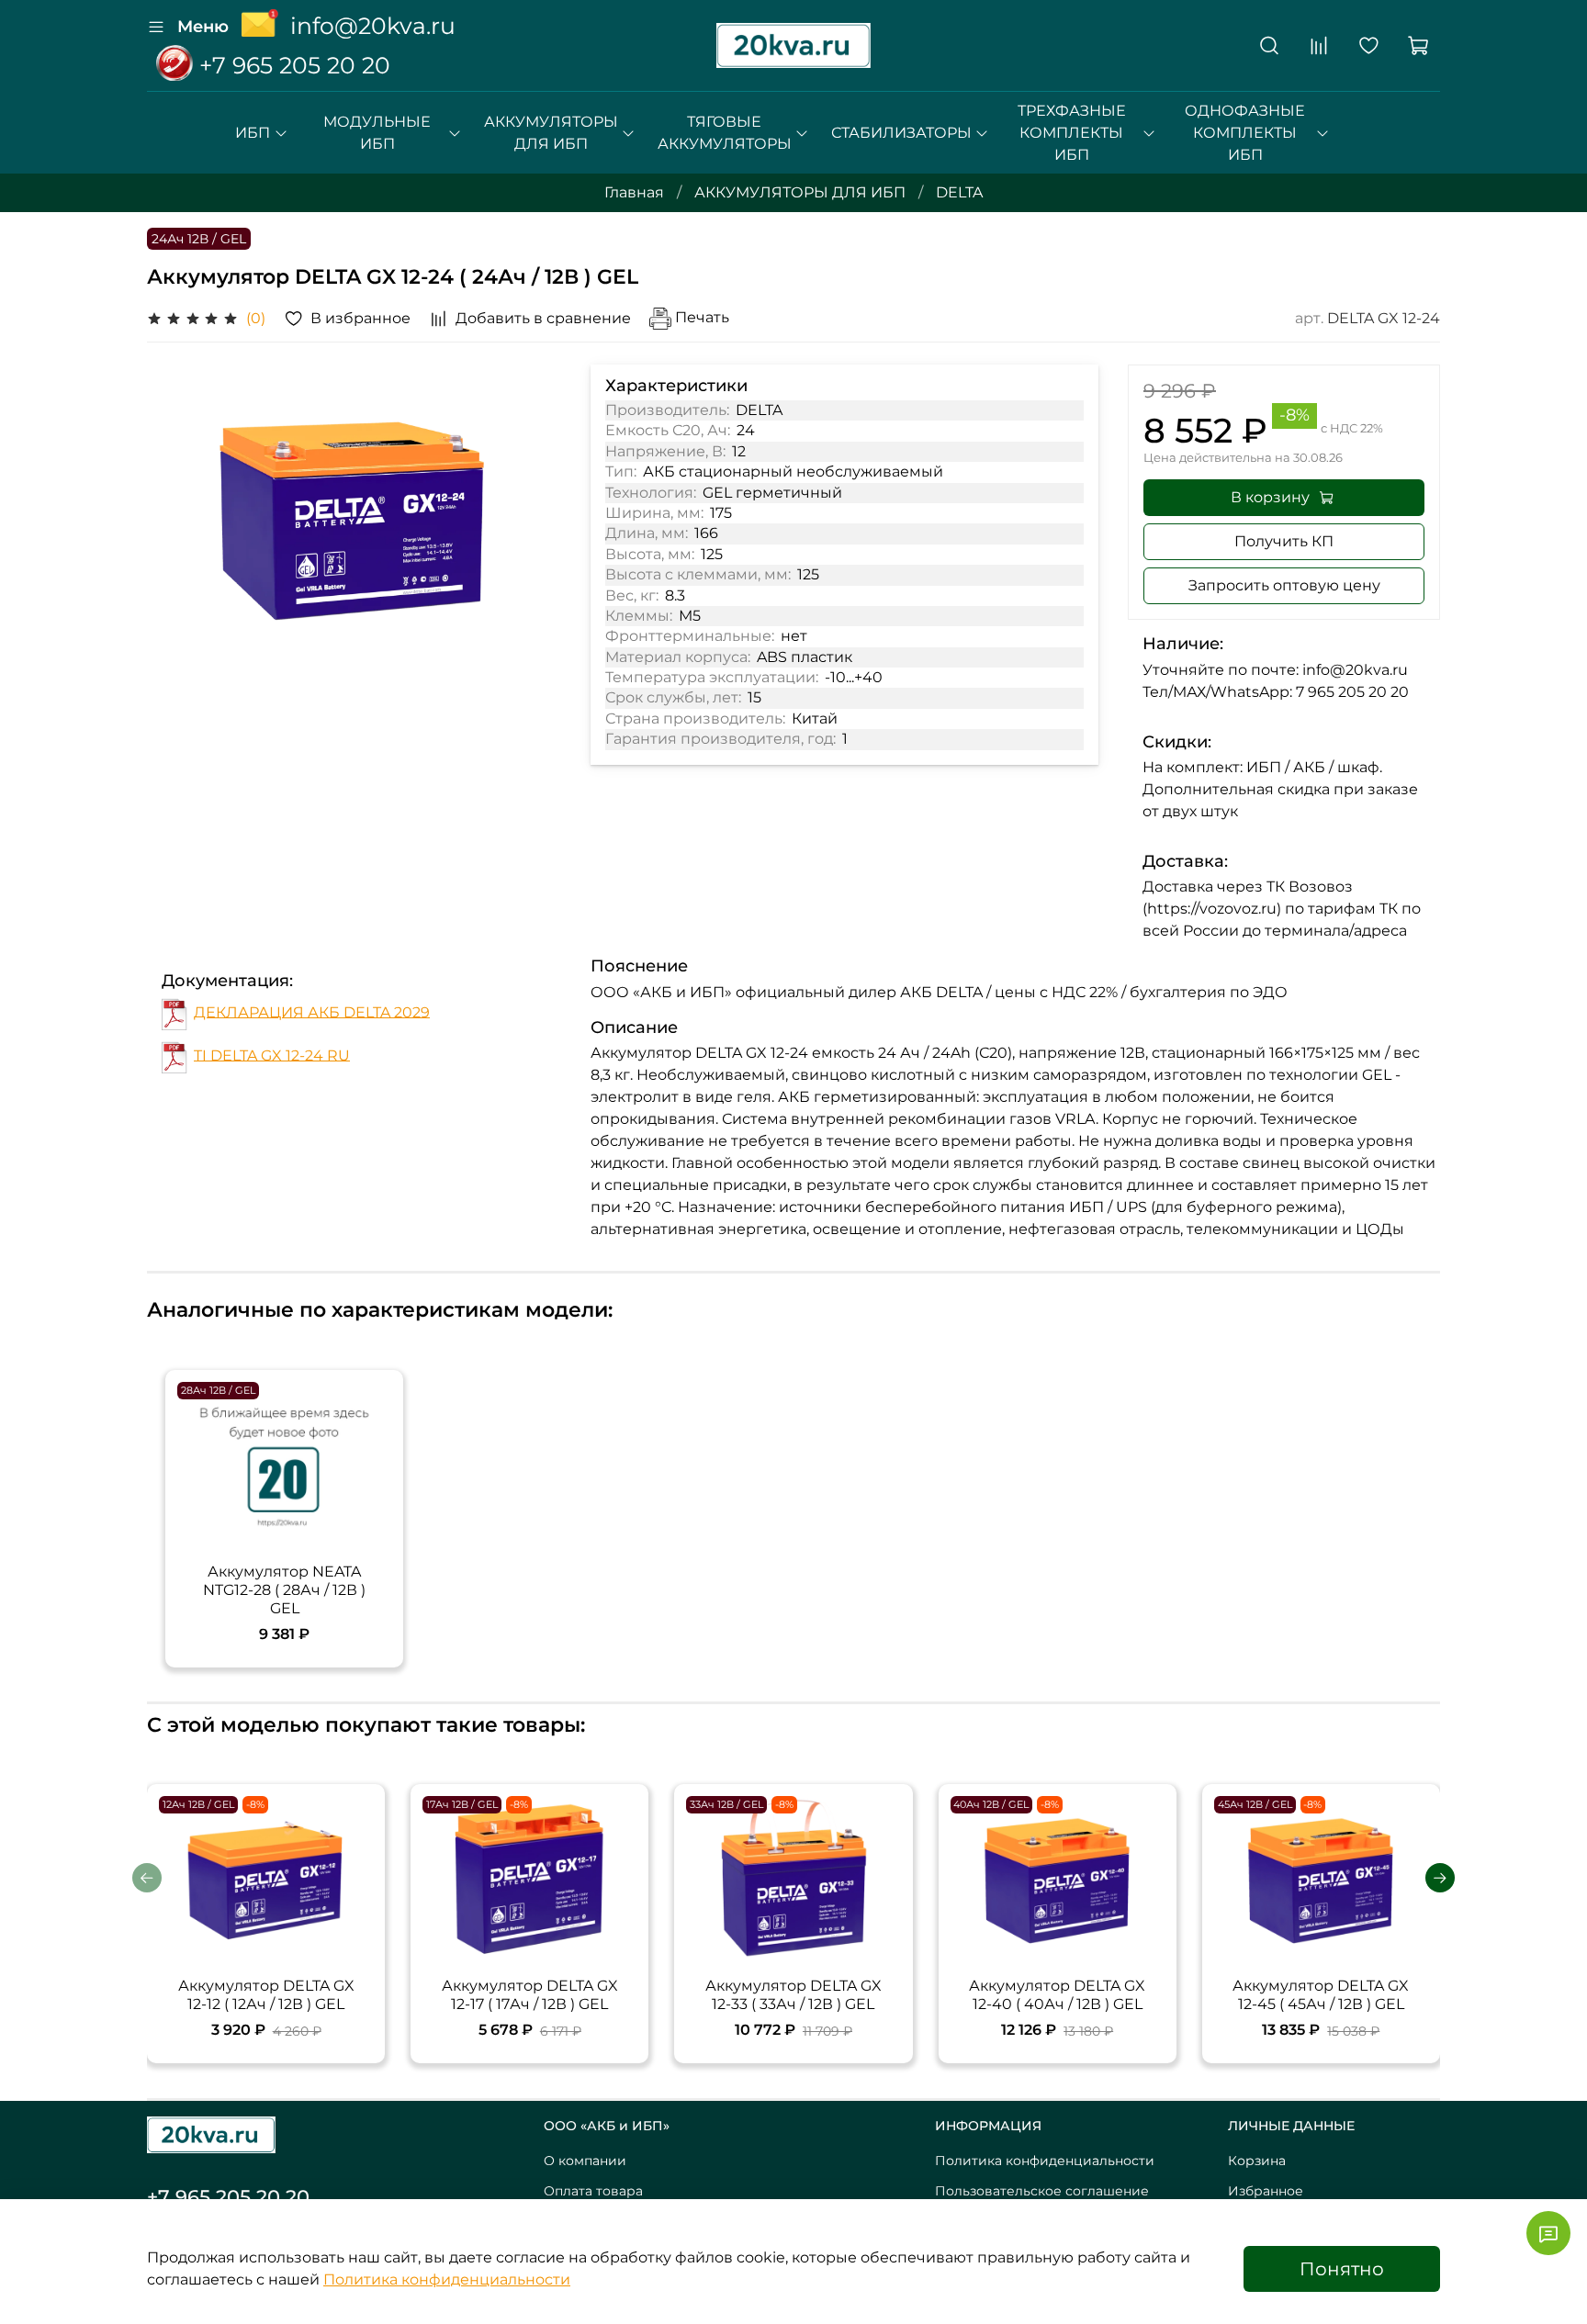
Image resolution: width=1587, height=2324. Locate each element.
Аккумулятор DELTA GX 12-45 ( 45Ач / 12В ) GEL (1321, 1995)
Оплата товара (593, 2191)
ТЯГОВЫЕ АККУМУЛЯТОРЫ (725, 133)
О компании (585, 2161)
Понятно (1342, 2269)
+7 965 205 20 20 (292, 65)
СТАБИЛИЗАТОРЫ (901, 133)
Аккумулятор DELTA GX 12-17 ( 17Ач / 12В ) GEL (530, 1995)
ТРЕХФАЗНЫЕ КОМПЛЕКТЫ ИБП (1072, 133)
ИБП (253, 133)
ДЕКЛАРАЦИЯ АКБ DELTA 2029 (312, 1011)
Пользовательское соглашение (1042, 2191)
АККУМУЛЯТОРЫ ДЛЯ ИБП (551, 133)
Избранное (1266, 2191)
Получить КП (1284, 541)
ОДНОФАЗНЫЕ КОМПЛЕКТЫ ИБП (1245, 133)
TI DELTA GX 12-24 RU (272, 1055)
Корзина (1257, 2161)
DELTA (959, 192)
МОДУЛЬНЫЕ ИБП (377, 133)
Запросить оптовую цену (1284, 585)
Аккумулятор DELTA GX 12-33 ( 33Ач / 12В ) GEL (793, 1995)
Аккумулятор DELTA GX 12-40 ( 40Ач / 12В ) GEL (1057, 1995)
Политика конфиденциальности (1045, 2161)
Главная (634, 192)
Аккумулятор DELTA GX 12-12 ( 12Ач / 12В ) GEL (266, 1995)
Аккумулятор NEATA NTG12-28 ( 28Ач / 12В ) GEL (284, 1590)
